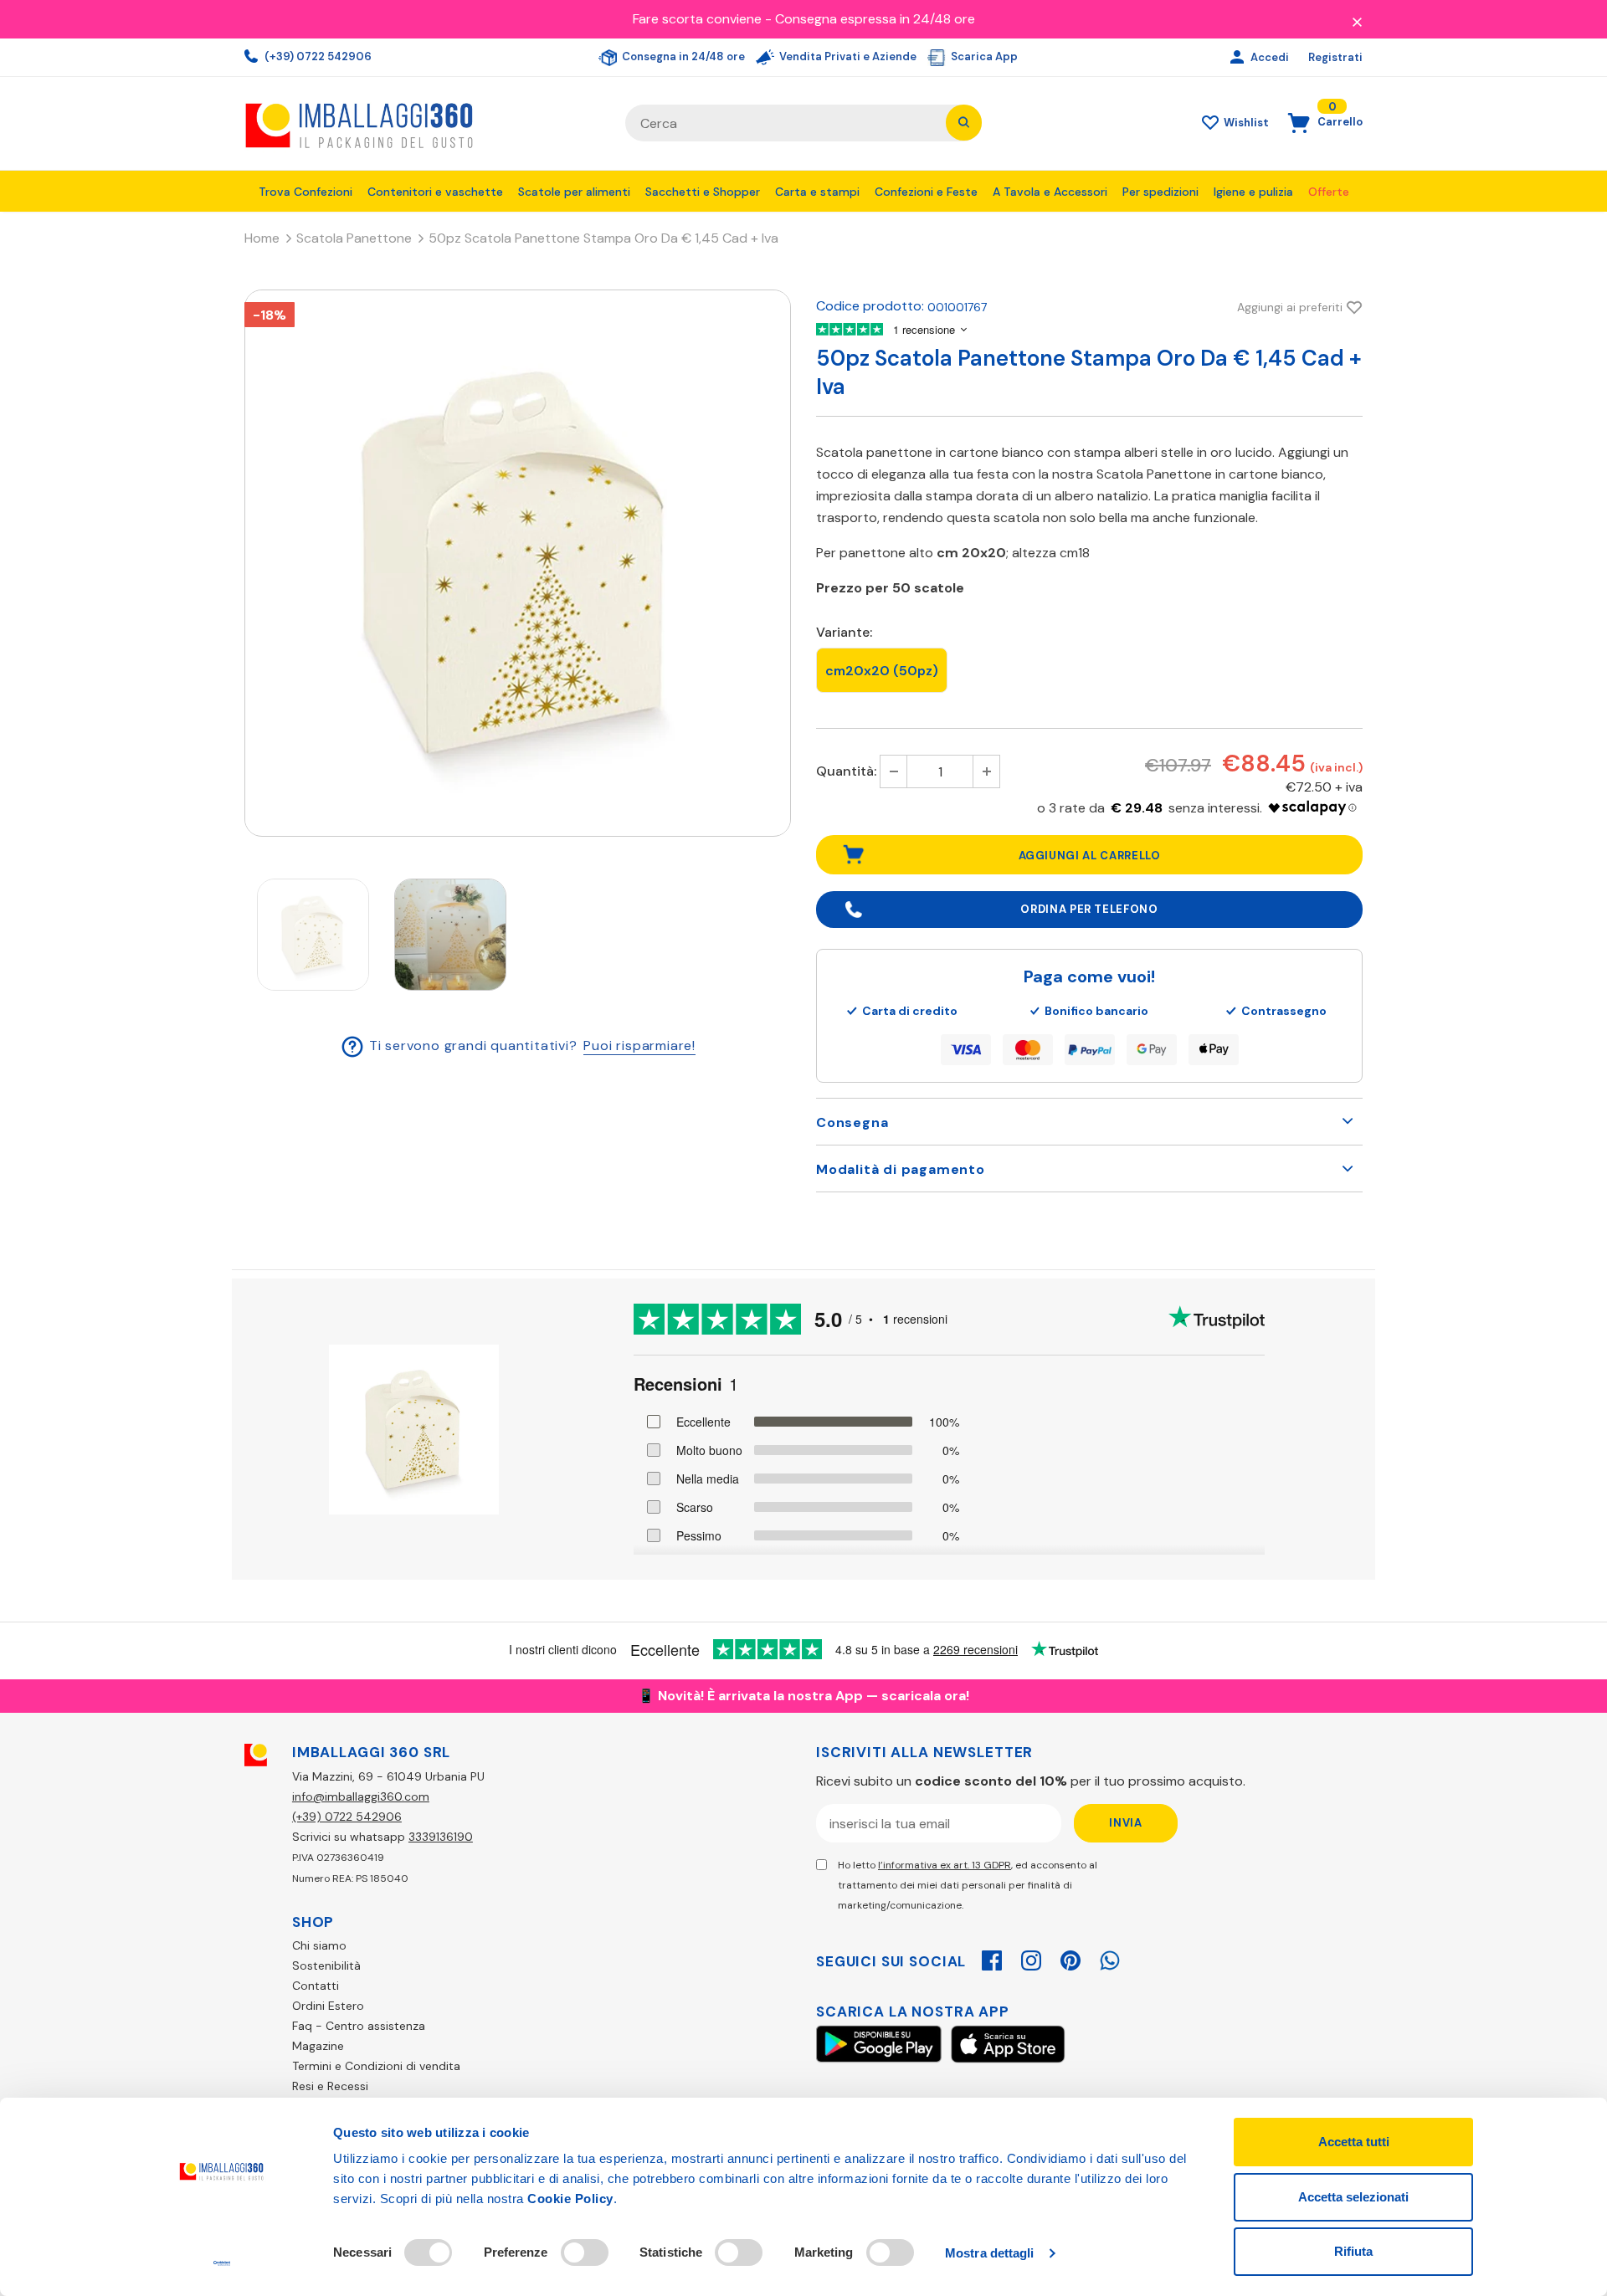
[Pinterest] (1070, 1958)
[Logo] (422, 123)
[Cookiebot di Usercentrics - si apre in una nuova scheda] (222, 2263)
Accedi (1271, 57)
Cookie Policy (570, 2199)
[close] (1357, 21)
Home (262, 238)
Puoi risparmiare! (639, 1045)
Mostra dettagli (990, 2253)
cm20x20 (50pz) (882, 671)
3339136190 (441, 1837)
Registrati (1335, 57)
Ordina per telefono (1089, 909)
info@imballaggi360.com (361, 1796)
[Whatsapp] (1110, 1958)
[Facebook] (992, 1958)
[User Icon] (1239, 58)
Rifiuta (1353, 2251)
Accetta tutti (1354, 2142)
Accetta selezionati (1353, 2197)
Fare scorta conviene (697, 19)
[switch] (585, 2252)
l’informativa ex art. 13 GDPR (945, 1865)
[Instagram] (1031, 1958)
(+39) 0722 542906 (317, 56)
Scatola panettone (354, 238)
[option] (518, 563)
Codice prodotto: (870, 306)
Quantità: (846, 771)
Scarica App (983, 56)
